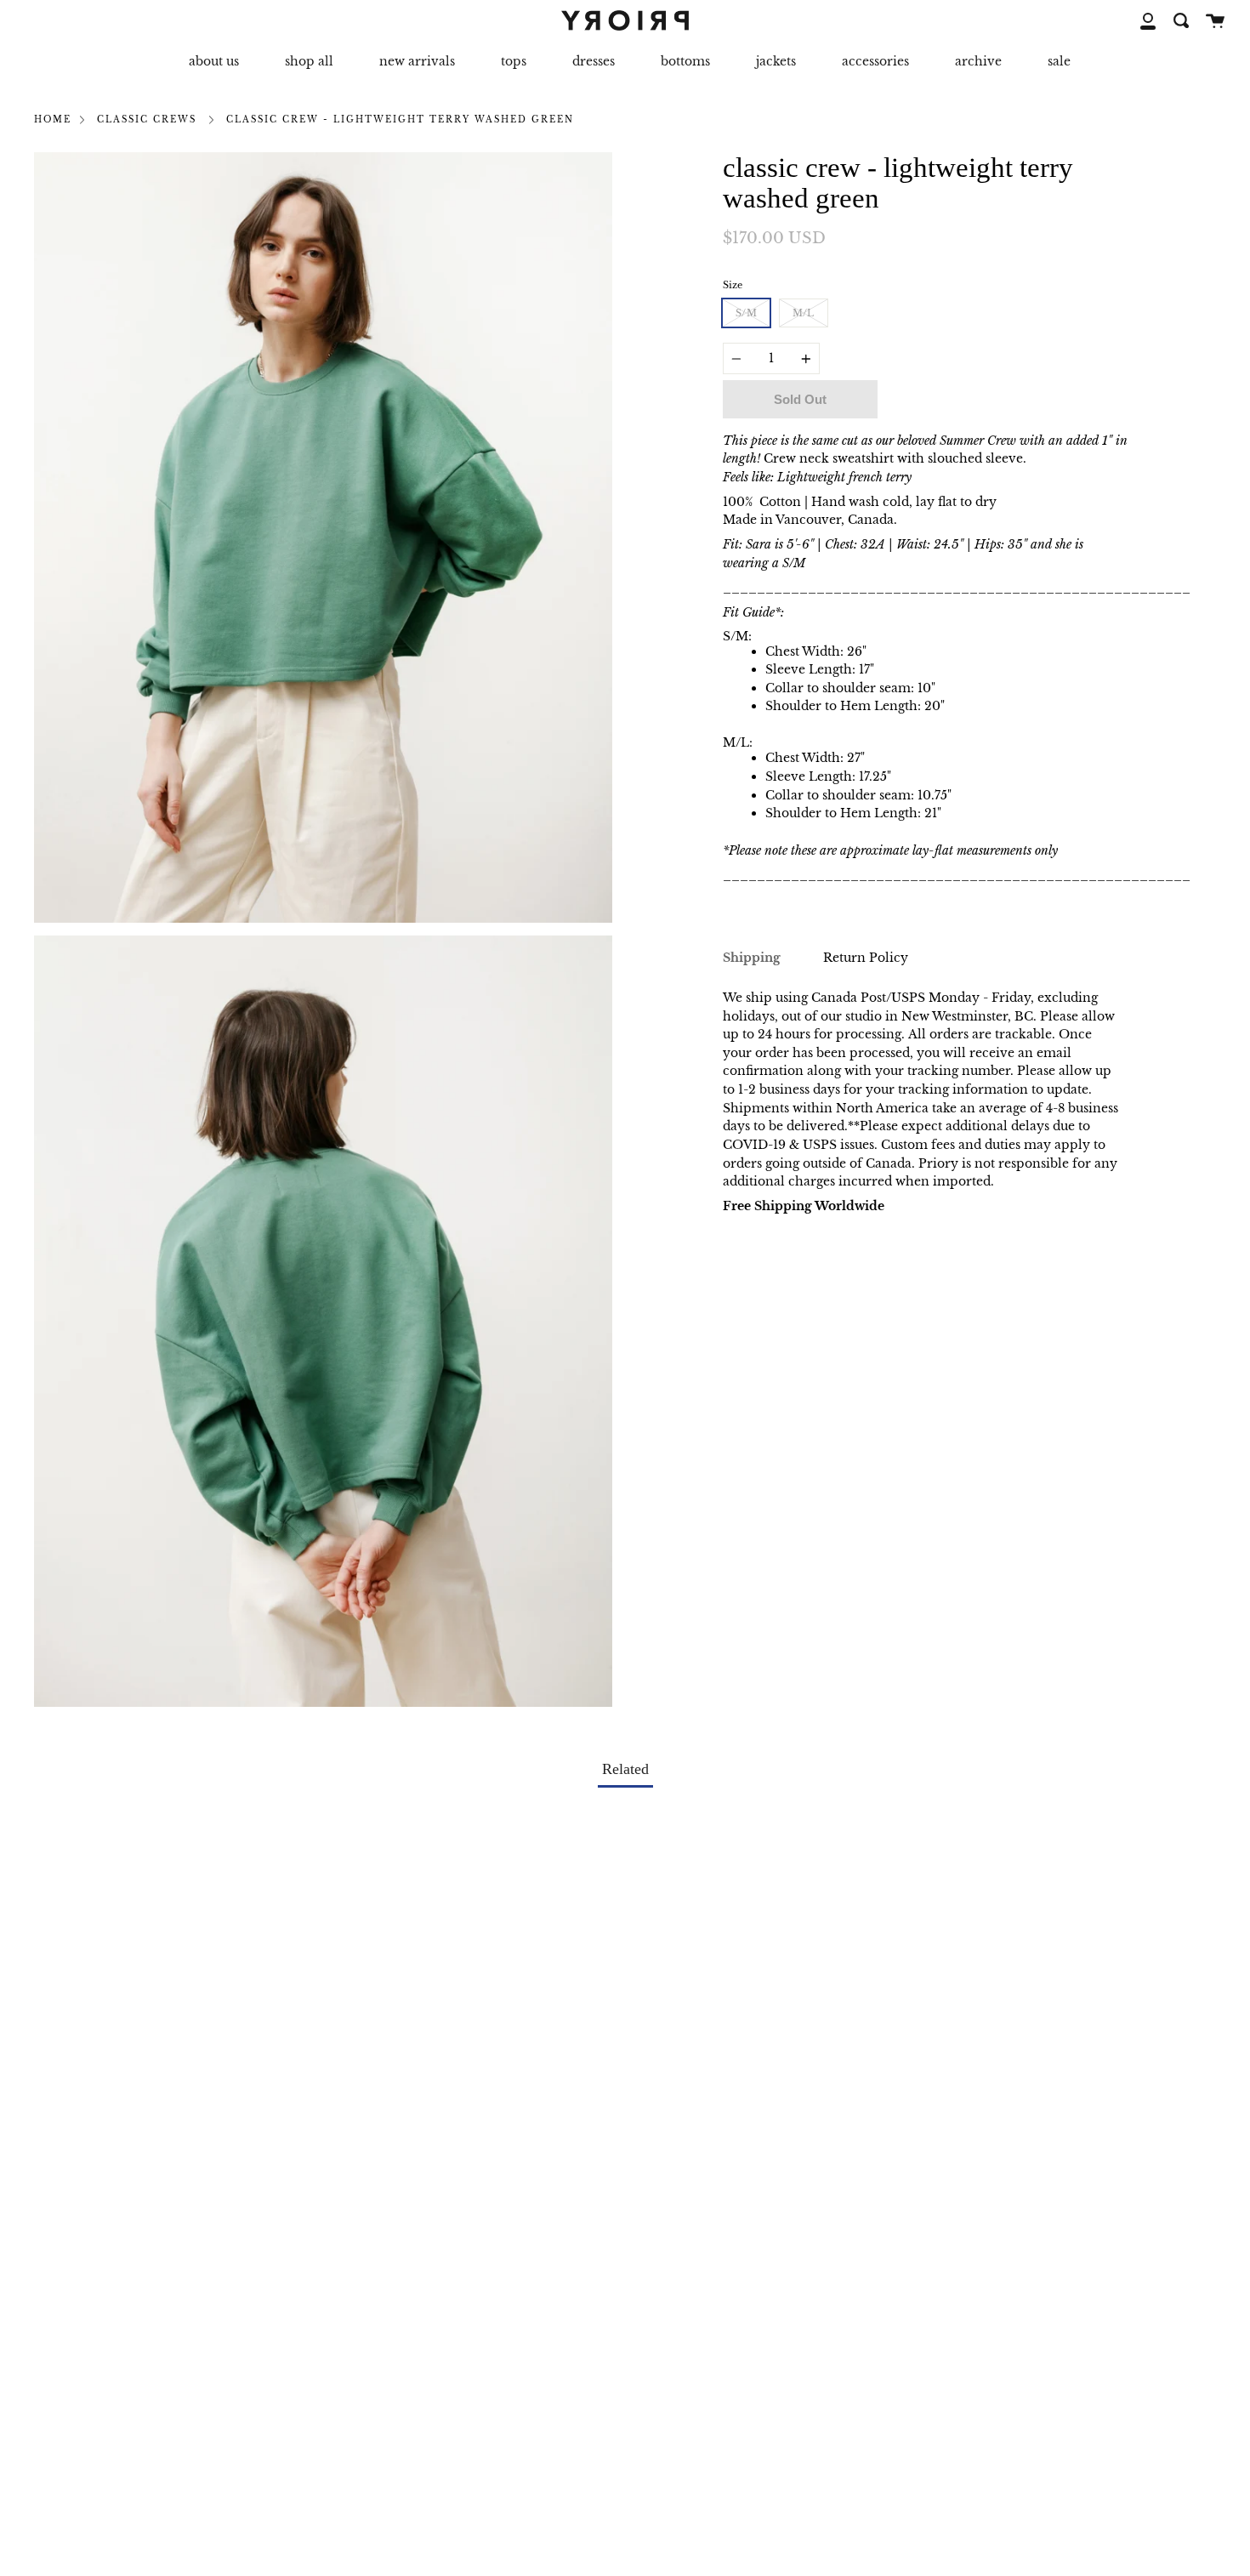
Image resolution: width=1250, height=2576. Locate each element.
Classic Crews (147, 120)
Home (53, 120)
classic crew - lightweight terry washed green (400, 120)
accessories (875, 61)
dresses (594, 61)
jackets (776, 61)
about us (214, 61)
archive (978, 61)
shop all (309, 61)
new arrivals (417, 61)
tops (514, 61)
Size (733, 285)
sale (1059, 61)
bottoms (685, 61)
